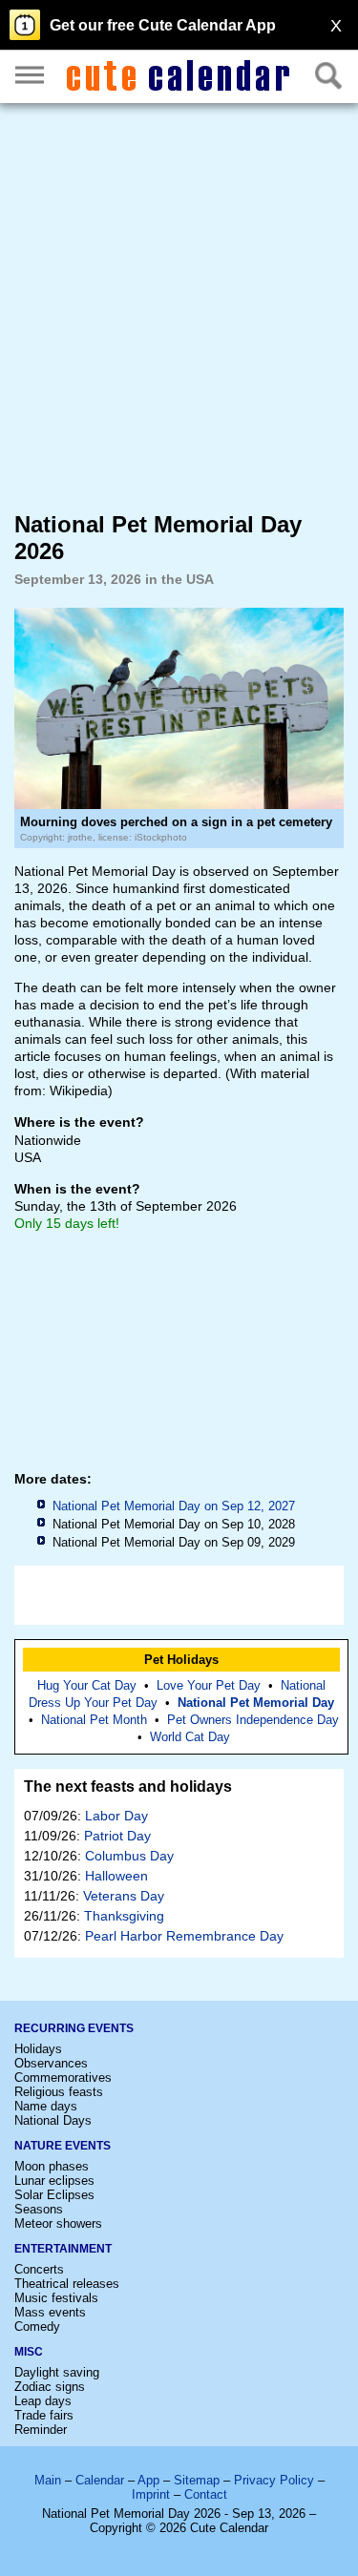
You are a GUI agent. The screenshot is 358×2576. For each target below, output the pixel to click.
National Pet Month (94, 1720)
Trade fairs (44, 2415)
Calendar (100, 2480)
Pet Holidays (181, 1660)
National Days (53, 2120)
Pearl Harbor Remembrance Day (184, 1936)
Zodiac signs (50, 2387)
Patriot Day (117, 1836)
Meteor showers (58, 2223)
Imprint (151, 2494)
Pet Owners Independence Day (253, 1720)
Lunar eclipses (54, 2181)
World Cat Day (190, 1737)
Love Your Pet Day (209, 1685)
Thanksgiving (124, 1916)
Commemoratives (63, 2077)
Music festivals (56, 2298)
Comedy (37, 2327)
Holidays (38, 2049)
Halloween (116, 1876)
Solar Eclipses (54, 2195)
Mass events (50, 2312)
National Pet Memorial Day (256, 1703)
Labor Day (116, 1816)
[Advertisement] (179, 306)
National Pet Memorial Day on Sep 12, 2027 (174, 1506)
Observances (51, 2063)
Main (48, 2480)
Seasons (39, 2209)
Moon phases (52, 2166)
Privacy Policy (274, 2480)
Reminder (41, 2430)
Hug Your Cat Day (87, 1685)
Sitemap (197, 2480)
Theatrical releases (67, 2284)
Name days (46, 2106)
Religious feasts (59, 2092)
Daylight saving (57, 2372)
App (148, 2480)
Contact (206, 2494)
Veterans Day (124, 1896)
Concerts (39, 2269)
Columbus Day (129, 1856)
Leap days (43, 2401)
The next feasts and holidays (128, 1787)
